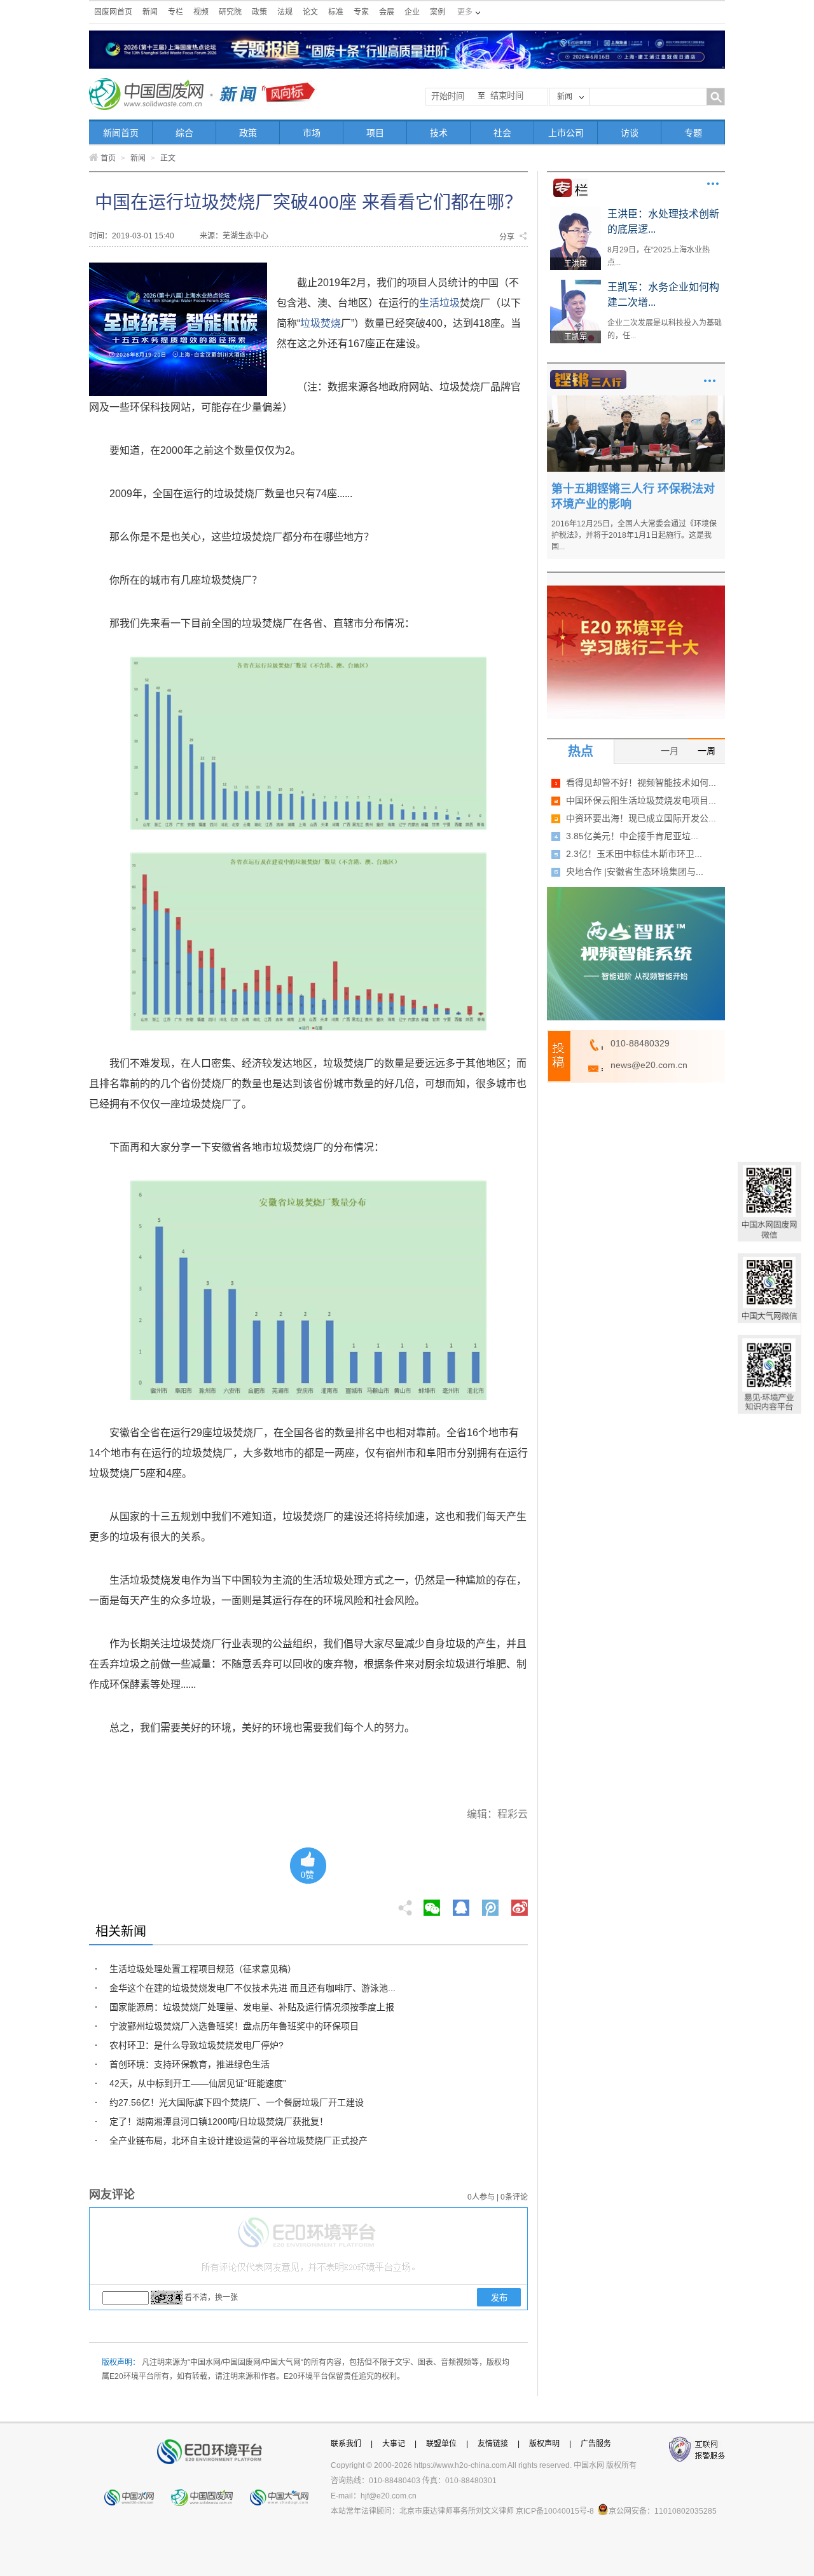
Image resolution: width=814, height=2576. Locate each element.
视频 (201, 12)
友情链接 (493, 2444)
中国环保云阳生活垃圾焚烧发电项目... (641, 800)
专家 (361, 12)
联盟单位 (441, 2444)
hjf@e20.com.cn (389, 2496)
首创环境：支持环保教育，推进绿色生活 (190, 2064)
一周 (707, 751)
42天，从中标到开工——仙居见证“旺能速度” (198, 2083)
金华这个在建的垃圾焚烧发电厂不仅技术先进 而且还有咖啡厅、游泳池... (252, 1988)
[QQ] (461, 1904)
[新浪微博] (520, 1904)
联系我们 (346, 2444)
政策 (259, 12)
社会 (502, 133)
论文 (310, 12)
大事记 (394, 2444)
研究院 (230, 12)
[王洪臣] (576, 211)
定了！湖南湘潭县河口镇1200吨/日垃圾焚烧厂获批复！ (219, 2121)
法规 (285, 12)
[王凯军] (576, 284)
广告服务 (596, 2444)
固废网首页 (113, 12)
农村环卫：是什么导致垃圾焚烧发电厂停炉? (197, 2045)
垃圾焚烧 (321, 323)
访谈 (630, 133)
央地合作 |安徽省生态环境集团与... (635, 872)
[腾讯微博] (491, 1904)
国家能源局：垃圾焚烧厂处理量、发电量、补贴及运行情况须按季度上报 (252, 2007)
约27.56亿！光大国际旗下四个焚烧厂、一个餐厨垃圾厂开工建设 (237, 2102)
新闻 (150, 12)
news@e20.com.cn (649, 1065)
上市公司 (566, 133)
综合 (184, 133)
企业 (412, 12)
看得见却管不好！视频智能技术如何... (641, 783)
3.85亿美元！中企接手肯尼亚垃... (632, 836)
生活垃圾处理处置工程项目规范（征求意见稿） (203, 1969)
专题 (693, 133)
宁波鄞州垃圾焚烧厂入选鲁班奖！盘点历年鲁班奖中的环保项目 (234, 2026)
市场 (312, 133)
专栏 (176, 12)
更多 (713, 184)
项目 (375, 133)
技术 (439, 133)
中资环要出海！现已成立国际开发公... (641, 818)
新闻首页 (121, 133)
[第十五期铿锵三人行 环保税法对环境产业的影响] (636, 400)
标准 (336, 12)
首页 (108, 158)
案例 (438, 12)
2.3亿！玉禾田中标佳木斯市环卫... (634, 854)
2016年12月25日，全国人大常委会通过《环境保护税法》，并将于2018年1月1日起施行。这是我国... (634, 535)
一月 (670, 751)
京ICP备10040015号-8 (555, 2511)
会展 (387, 12)
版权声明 (544, 2444)
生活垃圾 (439, 303)
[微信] (432, 1904)
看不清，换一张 (211, 2298)
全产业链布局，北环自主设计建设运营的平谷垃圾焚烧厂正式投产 (238, 2141)
